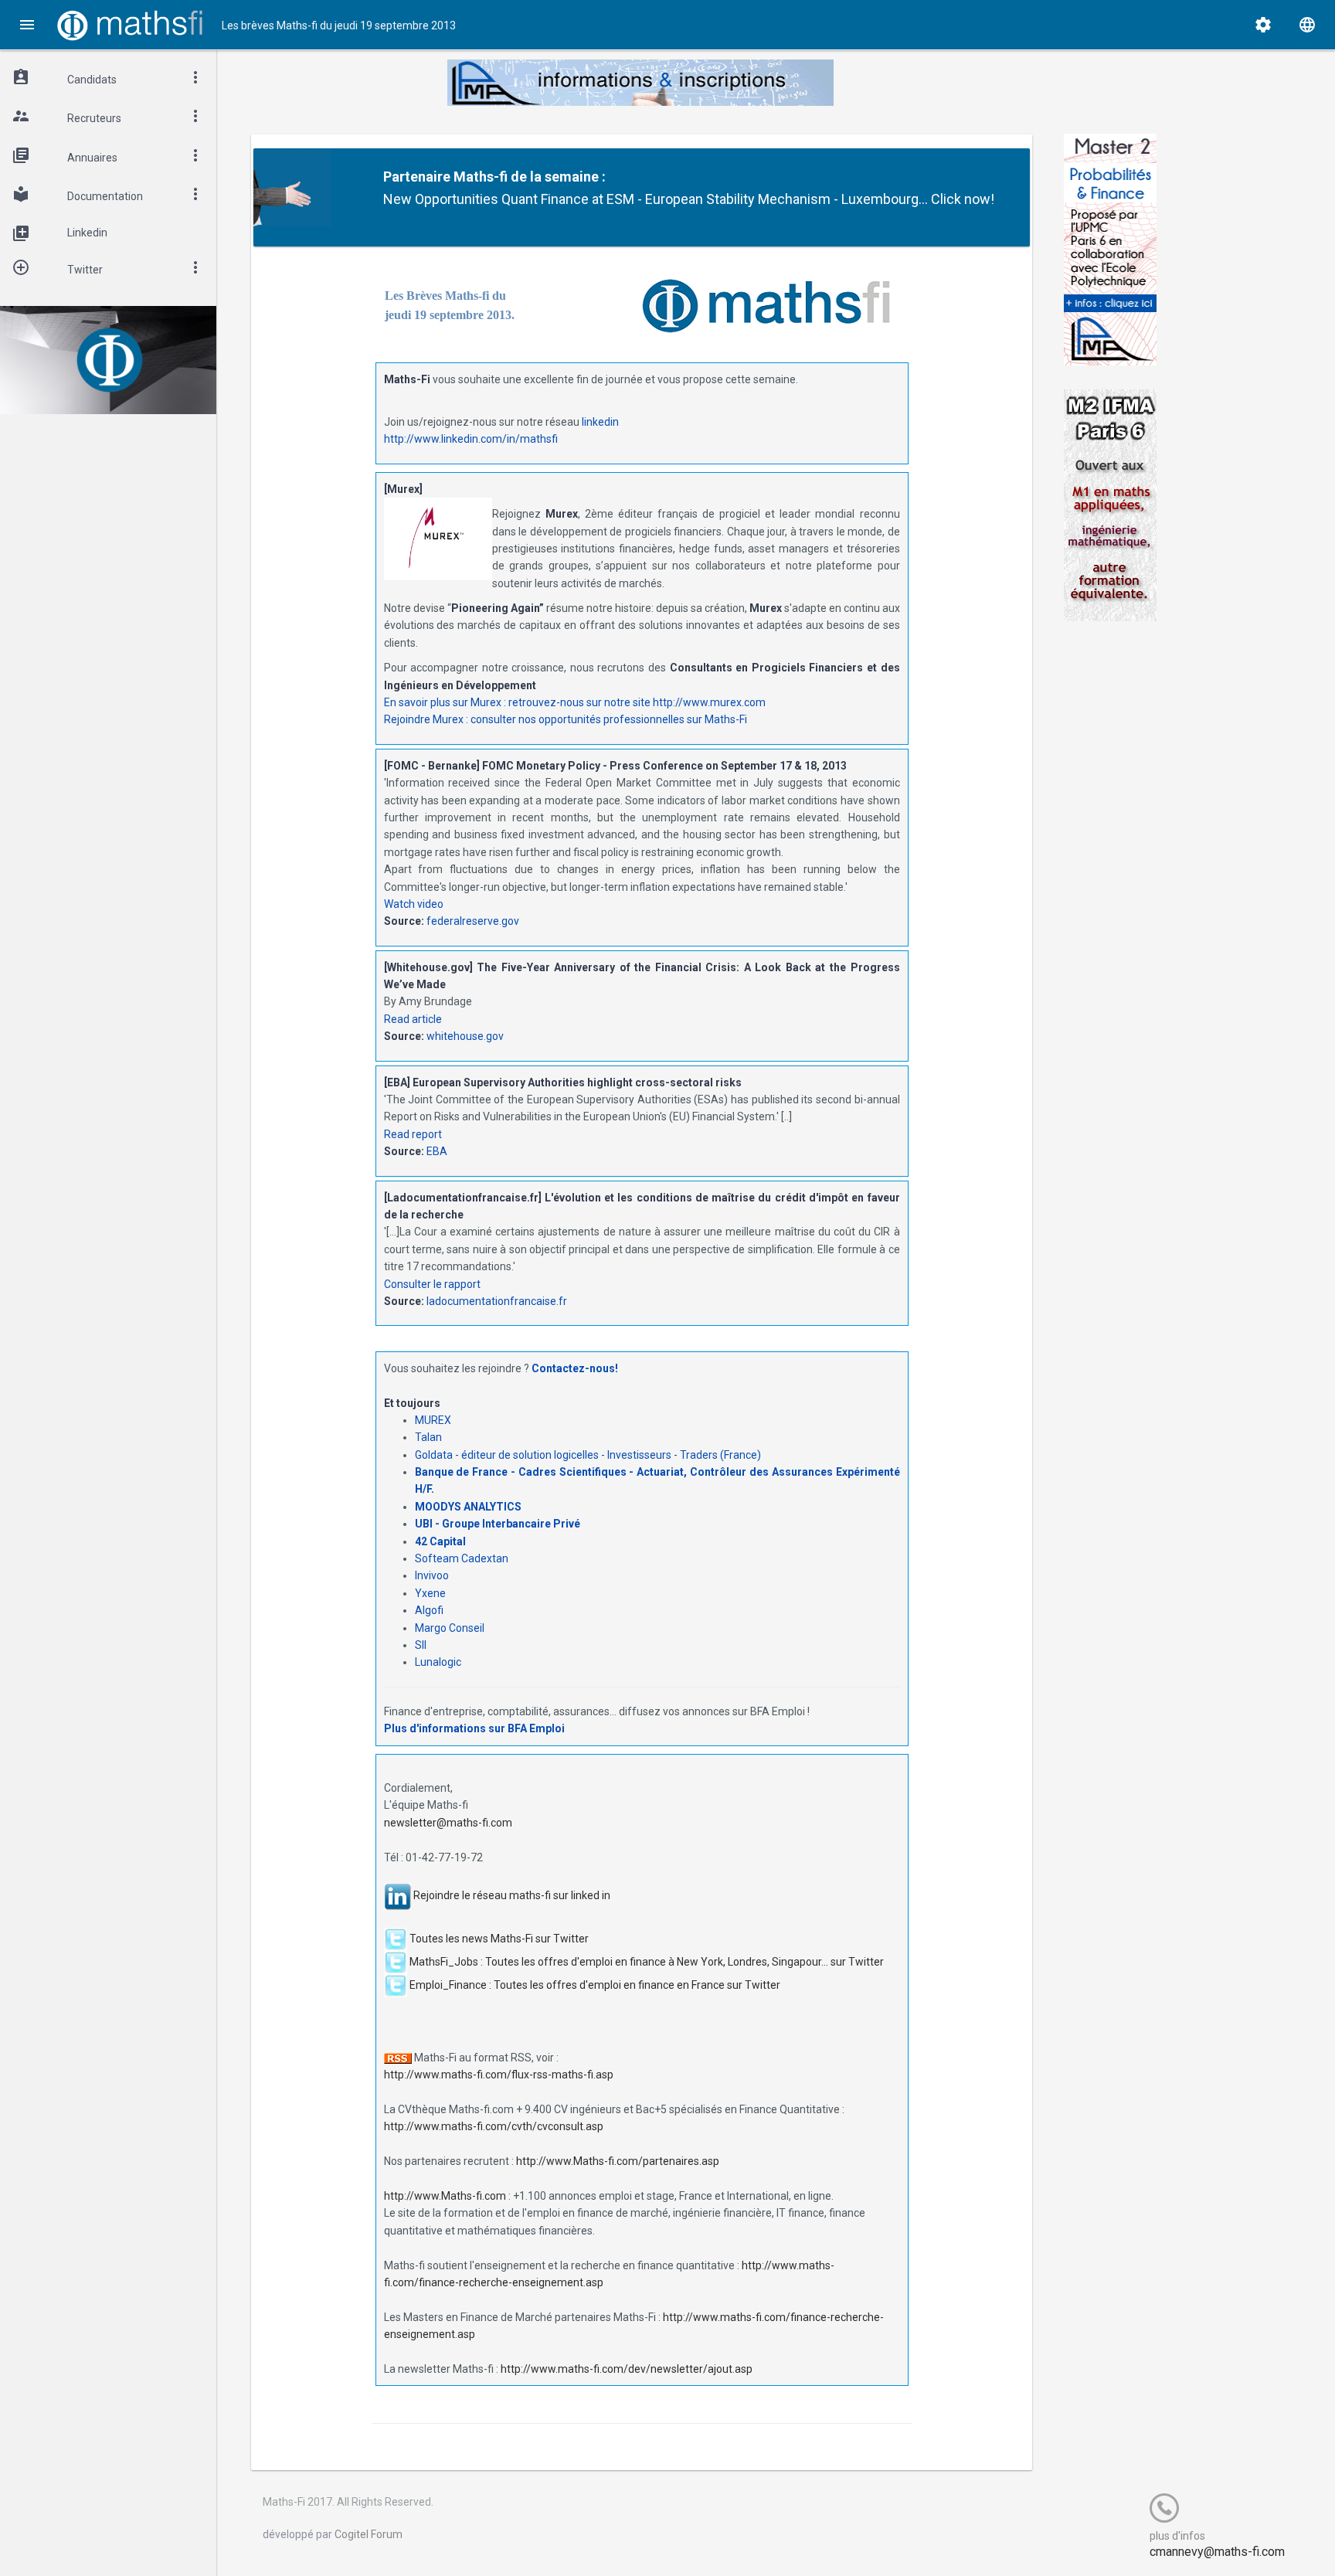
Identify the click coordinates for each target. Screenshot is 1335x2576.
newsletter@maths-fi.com (448, 1823)
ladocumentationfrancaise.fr (497, 1301)
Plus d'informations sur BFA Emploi (474, 1728)
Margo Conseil (450, 1628)
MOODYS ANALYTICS (468, 1507)
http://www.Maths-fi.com (445, 2196)
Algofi (429, 1610)
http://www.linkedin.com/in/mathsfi (471, 439)
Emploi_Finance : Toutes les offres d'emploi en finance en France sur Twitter (595, 1984)
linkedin (600, 422)
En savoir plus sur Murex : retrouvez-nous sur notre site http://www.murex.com (575, 702)
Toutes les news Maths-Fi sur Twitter (499, 1938)
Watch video (414, 904)
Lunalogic (438, 1662)
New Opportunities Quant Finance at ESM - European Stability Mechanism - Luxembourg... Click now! (689, 199)
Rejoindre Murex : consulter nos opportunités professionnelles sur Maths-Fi (566, 719)
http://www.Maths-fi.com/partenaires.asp (618, 2161)
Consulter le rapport (432, 1284)
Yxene (430, 1593)
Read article (413, 1019)
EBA (437, 1151)
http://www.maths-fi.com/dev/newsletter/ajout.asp (627, 2369)
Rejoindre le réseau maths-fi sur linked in (512, 1895)
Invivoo (432, 1575)
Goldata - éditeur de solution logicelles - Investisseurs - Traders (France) (588, 1455)
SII (421, 1645)
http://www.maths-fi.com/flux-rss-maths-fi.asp (499, 2075)
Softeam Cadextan (462, 1558)
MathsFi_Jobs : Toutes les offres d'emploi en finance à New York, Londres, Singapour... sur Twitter (647, 1961)
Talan (428, 1437)
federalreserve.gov (473, 921)
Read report (413, 1134)
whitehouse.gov (465, 1036)
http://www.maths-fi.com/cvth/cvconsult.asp (494, 2126)
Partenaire (417, 177)
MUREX (433, 1420)
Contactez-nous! (575, 1368)
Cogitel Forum (369, 2534)
